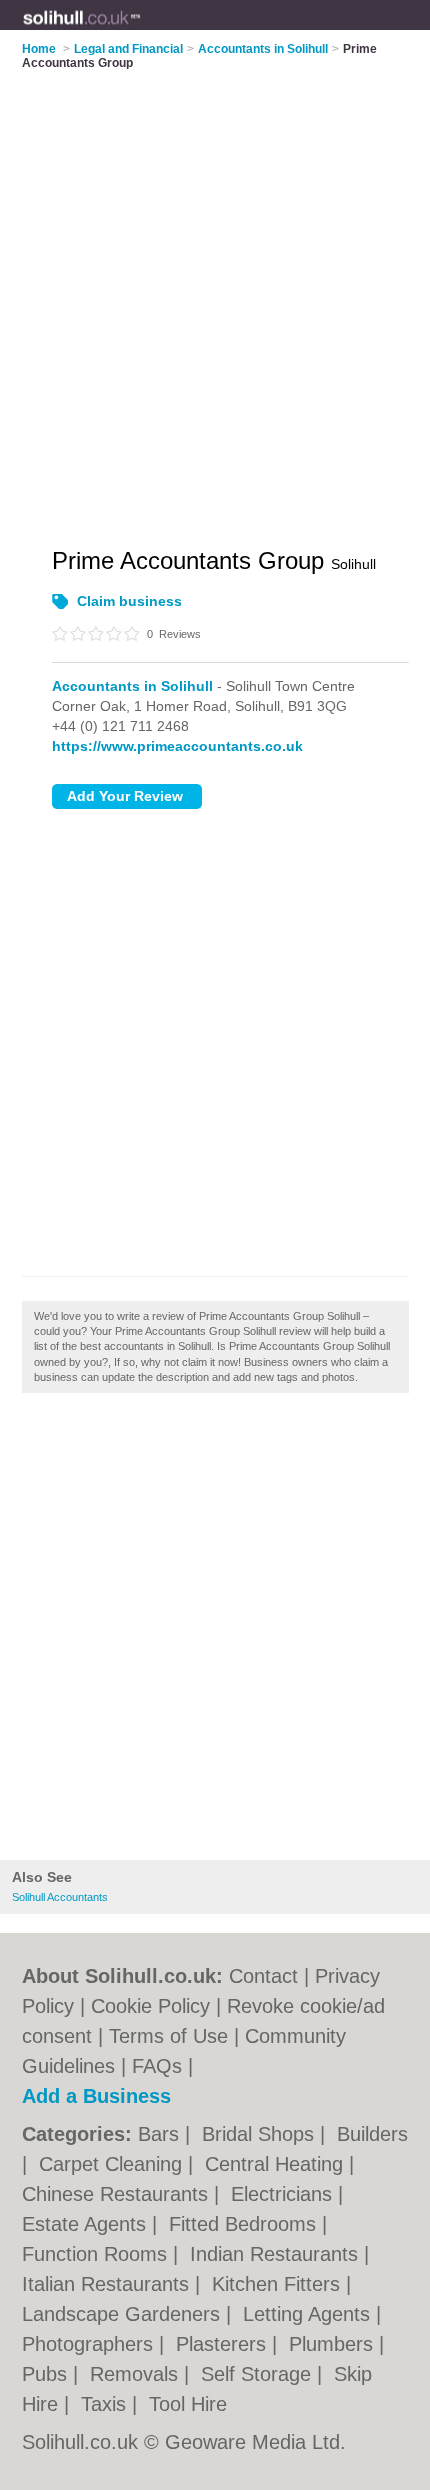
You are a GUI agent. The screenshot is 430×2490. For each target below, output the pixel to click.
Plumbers (334, 2344)
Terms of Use (168, 2036)
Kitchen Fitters (279, 2284)
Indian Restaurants (277, 2254)
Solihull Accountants (60, 1897)
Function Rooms (97, 2254)
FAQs (157, 2066)
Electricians (284, 2194)
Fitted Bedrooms (245, 2224)
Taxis (106, 2404)
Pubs (47, 2374)
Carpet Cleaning (113, 2164)
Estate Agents (87, 2224)
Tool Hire (188, 2404)
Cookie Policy (150, 2006)
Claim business (129, 601)
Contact (263, 1976)
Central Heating (277, 2164)
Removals (137, 2374)
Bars (161, 2134)
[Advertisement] (215, 1632)
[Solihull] (141, 31)
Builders (372, 2134)
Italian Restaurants (108, 2284)
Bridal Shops (261, 2134)
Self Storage (259, 2374)
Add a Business (96, 2096)
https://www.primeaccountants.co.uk (177, 746)
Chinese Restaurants (118, 2194)
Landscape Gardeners (124, 2314)
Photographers (90, 2344)
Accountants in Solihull (132, 686)
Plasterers (224, 2344)
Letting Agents (309, 2314)
